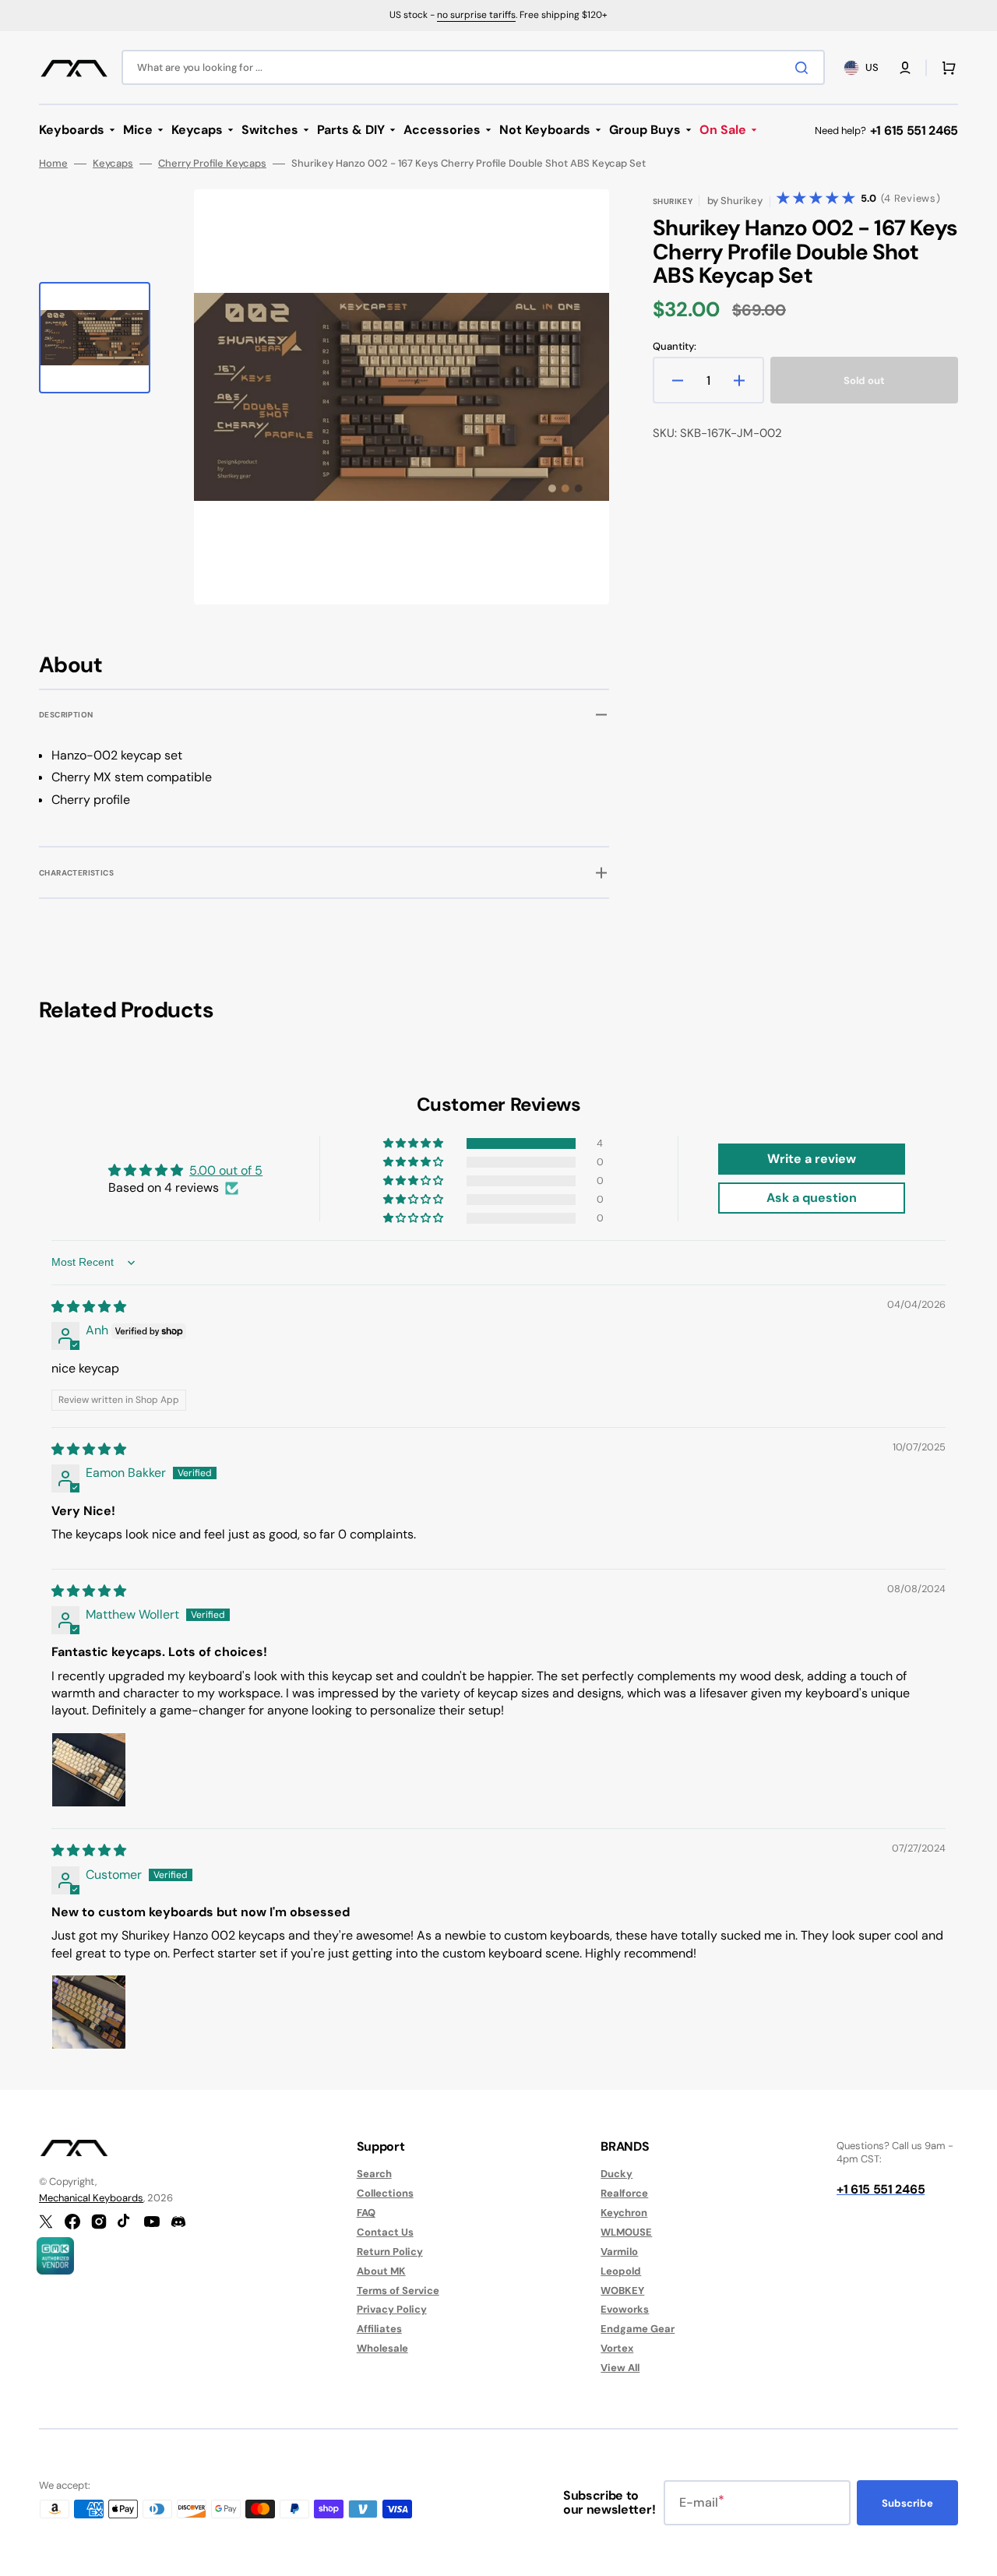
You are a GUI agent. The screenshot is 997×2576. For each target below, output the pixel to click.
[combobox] (473, 67)
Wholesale (382, 2348)
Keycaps (113, 164)
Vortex (617, 2348)
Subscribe (907, 2503)
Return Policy (390, 2252)
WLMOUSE (626, 2232)
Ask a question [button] (812, 1198)
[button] (905, 68)
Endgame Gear (638, 2329)
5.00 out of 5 (226, 1170)
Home (53, 164)
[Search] (805, 68)
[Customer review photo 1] (89, 2012)
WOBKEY (622, 2291)
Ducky (617, 2174)
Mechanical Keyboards (91, 2198)
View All (620, 2368)
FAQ (366, 2213)
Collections (385, 2193)
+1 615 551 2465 (914, 130)
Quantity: (675, 347)
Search (374, 2174)
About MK (381, 2271)
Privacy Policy (392, 2309)
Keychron (624, 2213)
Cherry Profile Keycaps (212, 164)
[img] (89, 1307)
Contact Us (385, 2232)
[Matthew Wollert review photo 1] (89, 1770)
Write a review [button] (812, 1159)
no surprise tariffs (476, 15)
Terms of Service (398, 2291)
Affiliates (379, 2329)
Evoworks (625, 2309)
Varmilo (619, 2252)
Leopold (621, 2271)
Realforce (624, 2193)
